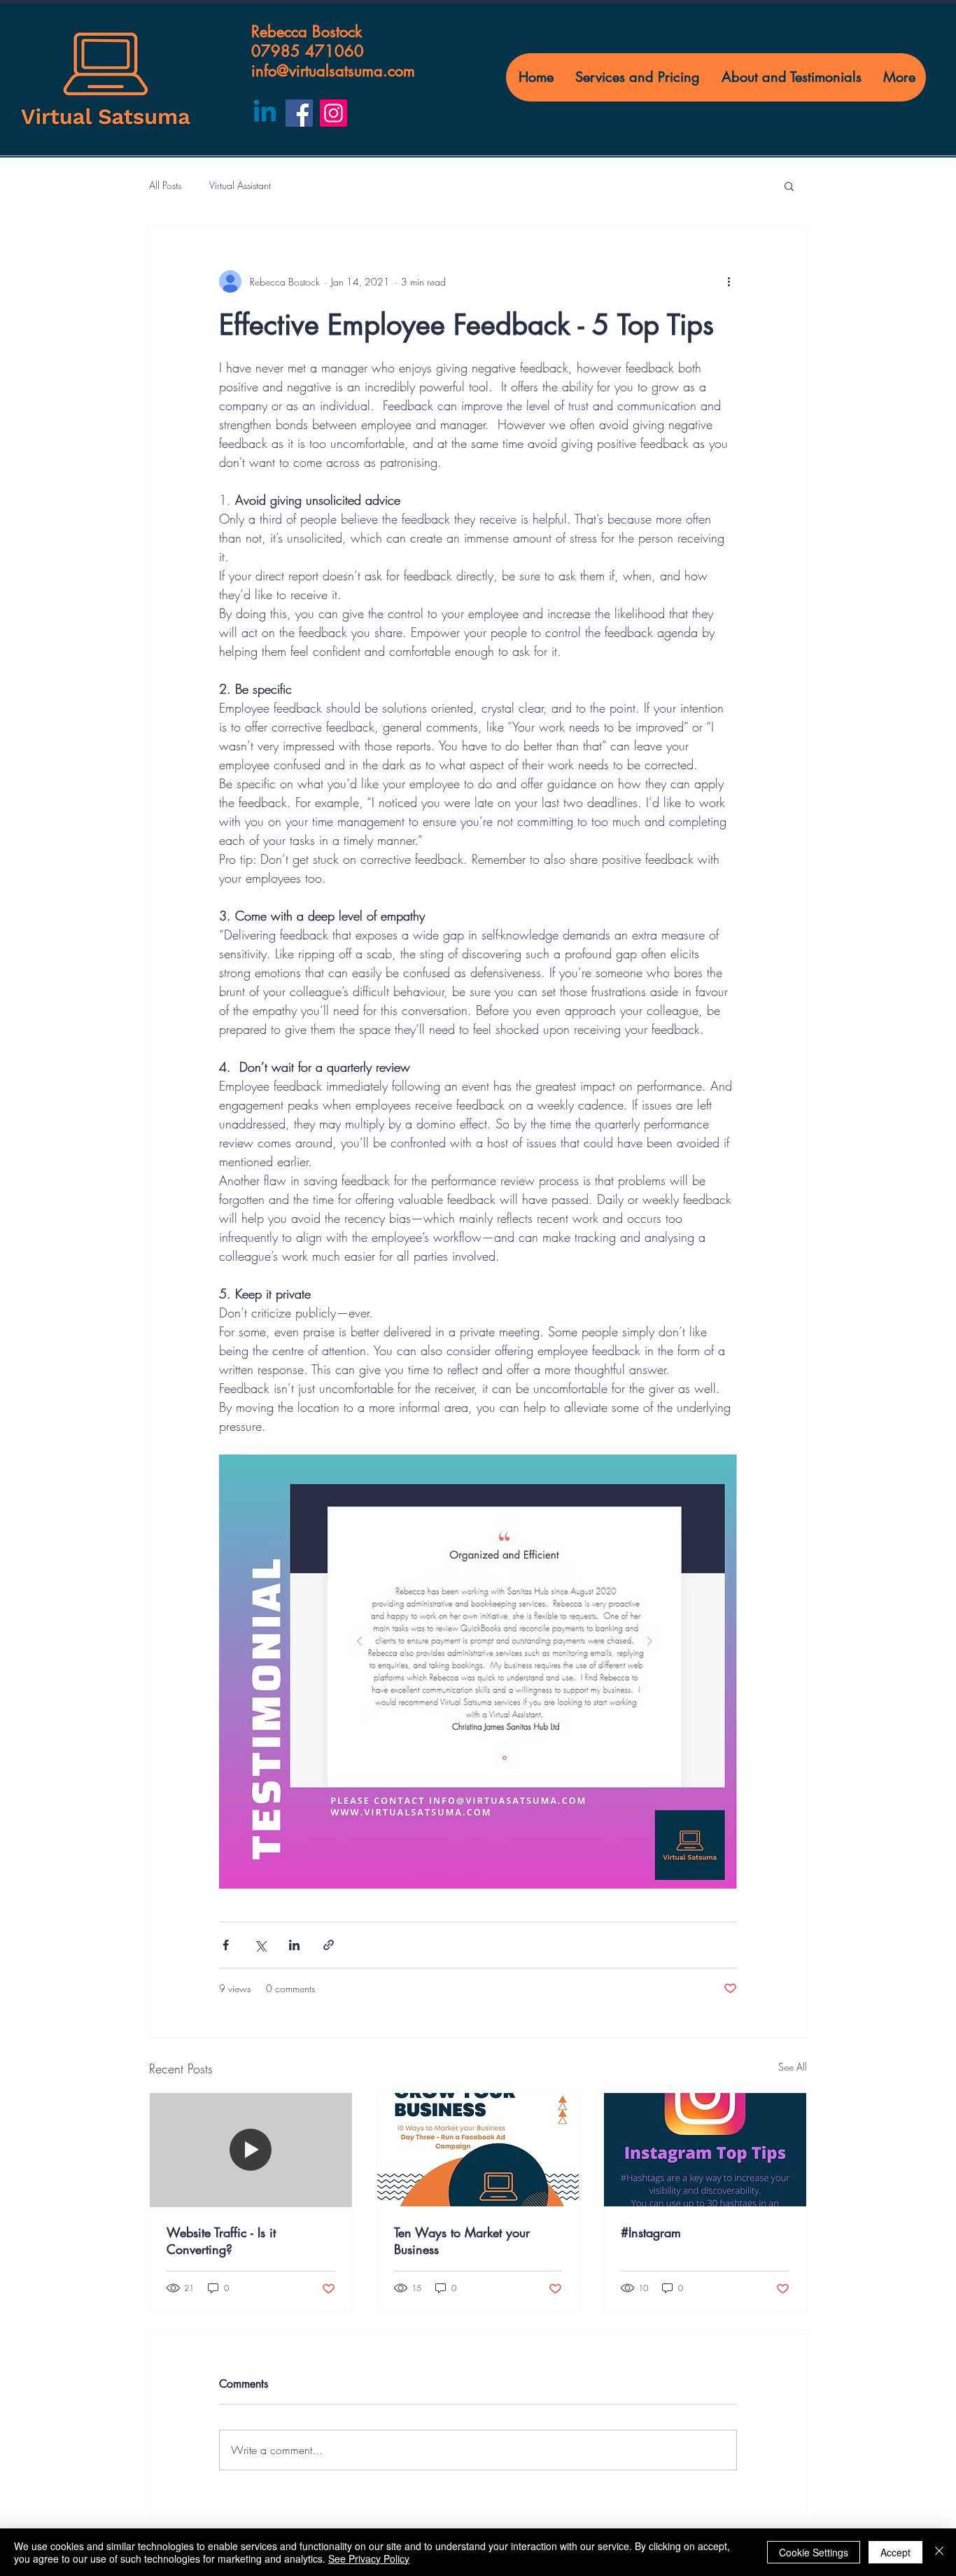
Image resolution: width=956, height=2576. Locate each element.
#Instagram (651, 2232)
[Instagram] (333, 113)
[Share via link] (329, 1945)
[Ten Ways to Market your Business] (478, 2150)
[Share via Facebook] (226, 1945)
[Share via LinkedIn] (294, 1945)
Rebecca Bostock (307, 31)
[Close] (939, 2552)
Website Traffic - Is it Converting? (221, 2241)
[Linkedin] (265, 113)
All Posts (165, 185)
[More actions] (729, 281)
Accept (895, 2552)
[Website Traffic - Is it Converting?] (251, 2150)
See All (793, 2067)
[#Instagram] (705, 2150)
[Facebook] (299, 113)
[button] (789, 185)
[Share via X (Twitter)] (260, 1945)
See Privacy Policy (369, 2558)
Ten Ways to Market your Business (462, 2241)
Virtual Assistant (240, 185)
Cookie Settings (814, 2552)
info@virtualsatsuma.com (333, 71)
